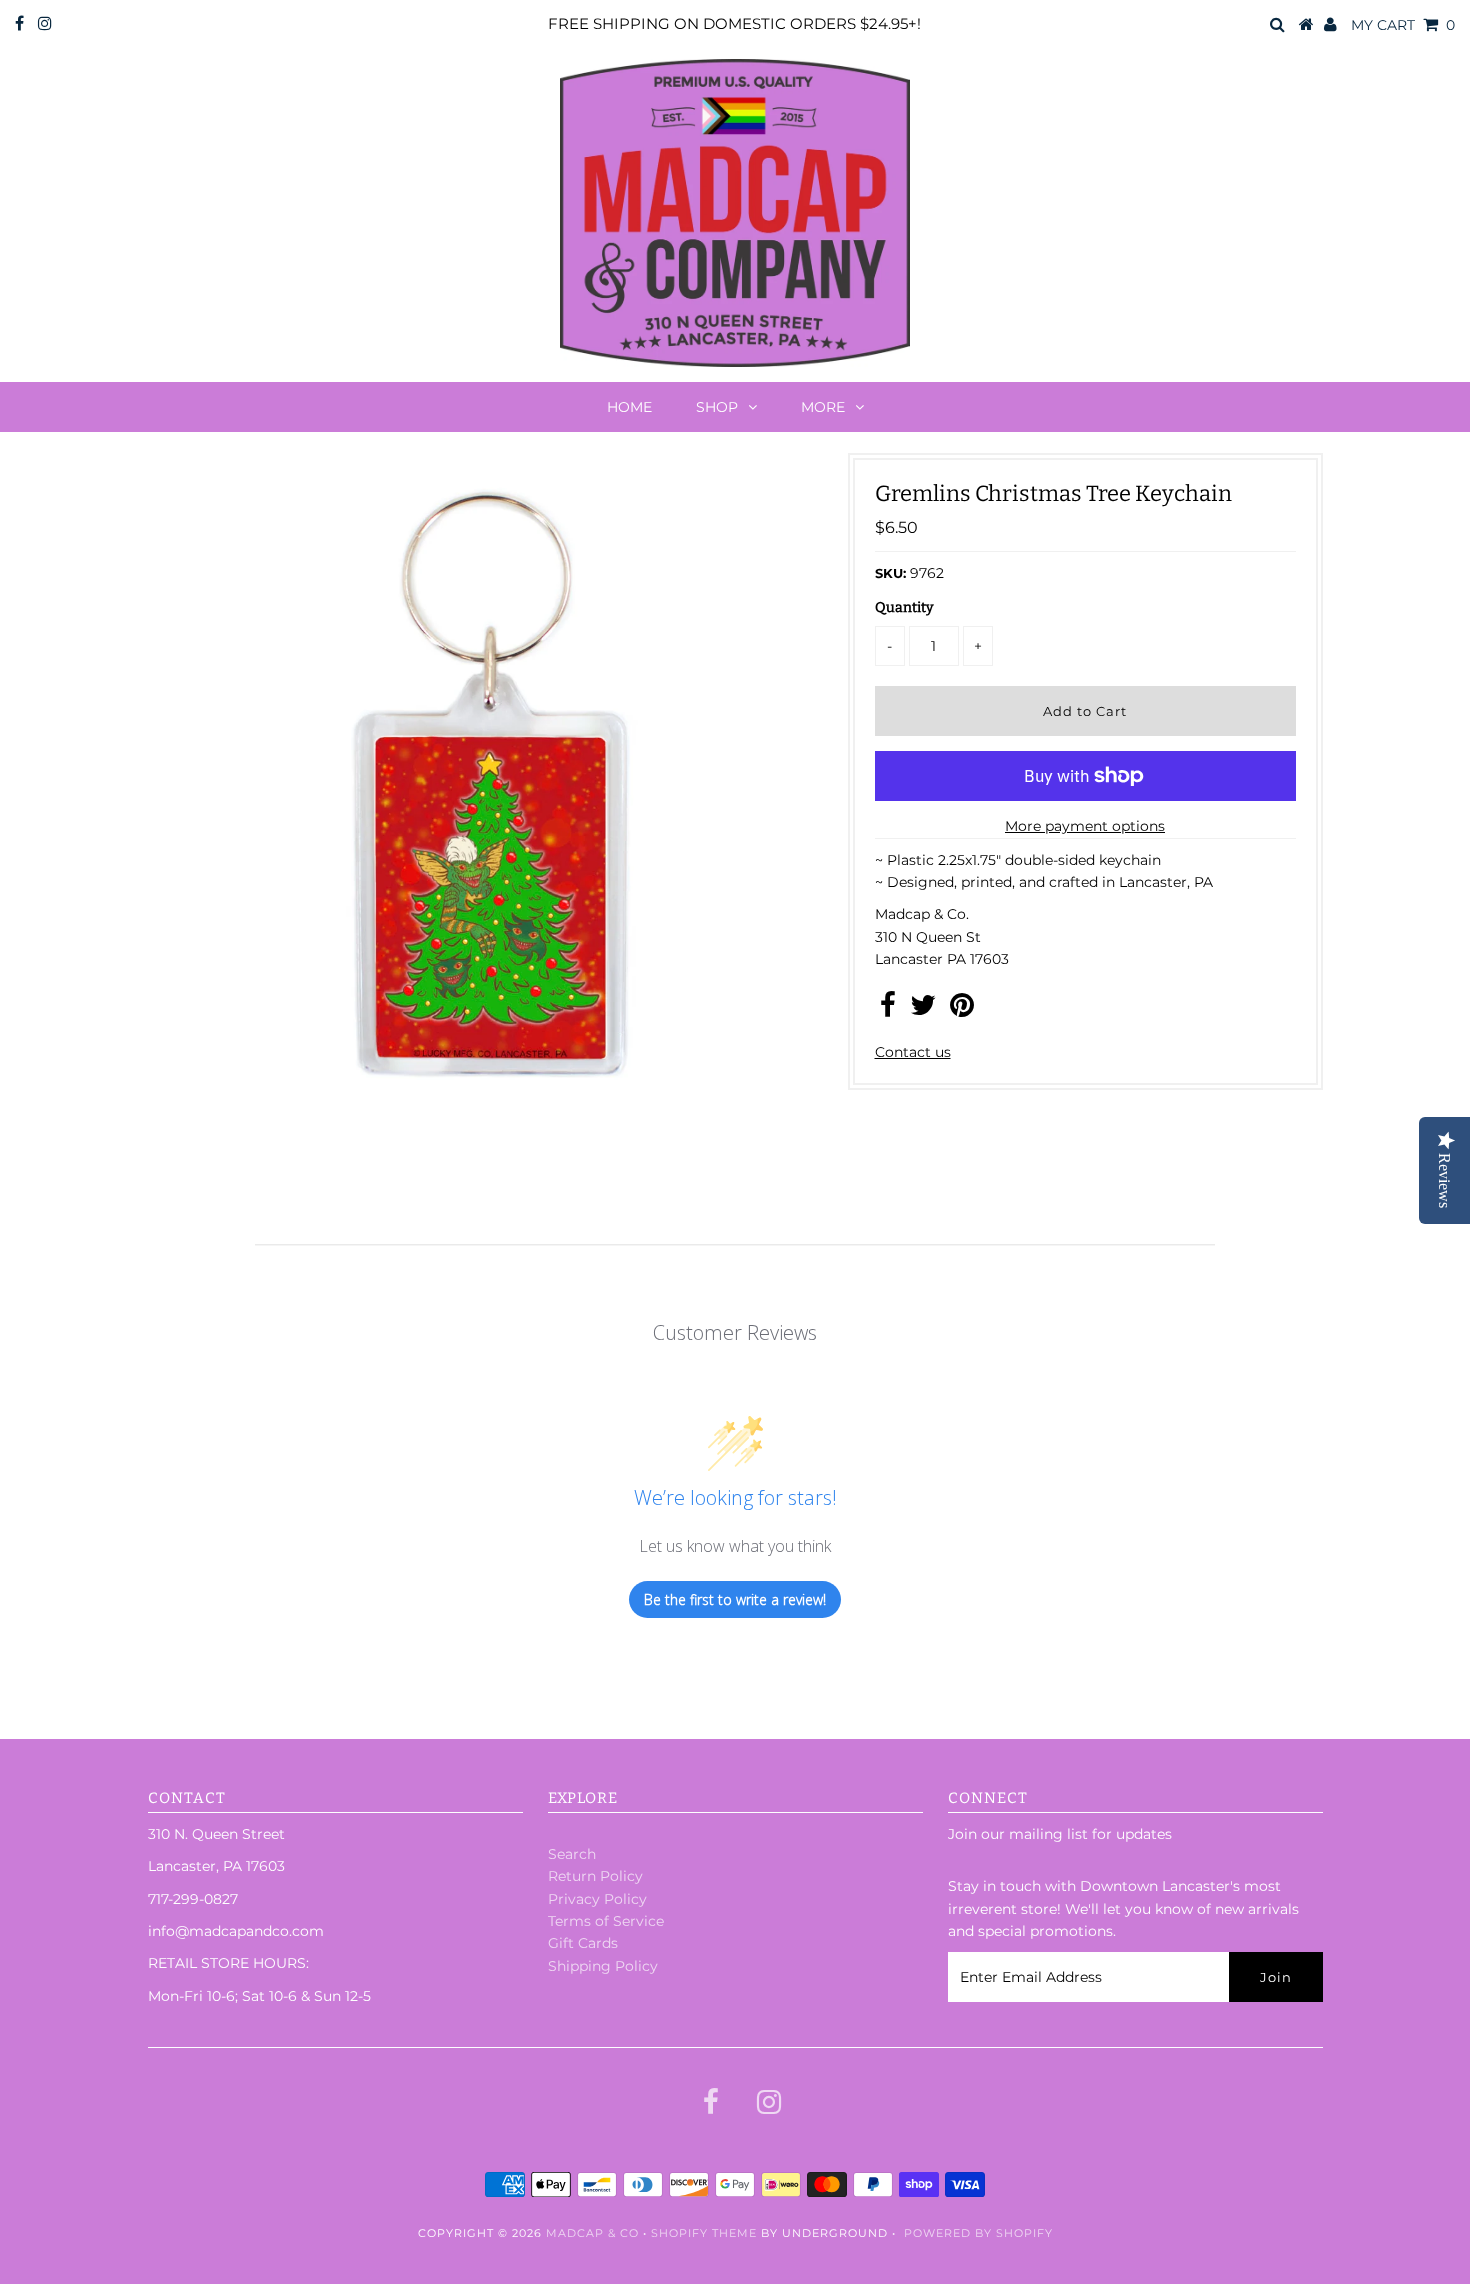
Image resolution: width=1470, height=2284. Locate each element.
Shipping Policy (603, 1966)
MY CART (1403, 25)
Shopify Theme (704, 2233)
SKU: (890, 573)
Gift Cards (583, 1943)
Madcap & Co (592, 2233)
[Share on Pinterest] (962, 1010)
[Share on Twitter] (923, 1010)
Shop (717, 407)
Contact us (913, 1052)
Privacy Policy (597, 1899)
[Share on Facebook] (888, 1010)
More (823, 407)
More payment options (1085, 826)
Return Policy (595, 1876)
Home (629, 407)
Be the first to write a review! (735, 1599)
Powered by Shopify (978, 2233)
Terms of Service (606, 1921)
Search (572, 1854)
